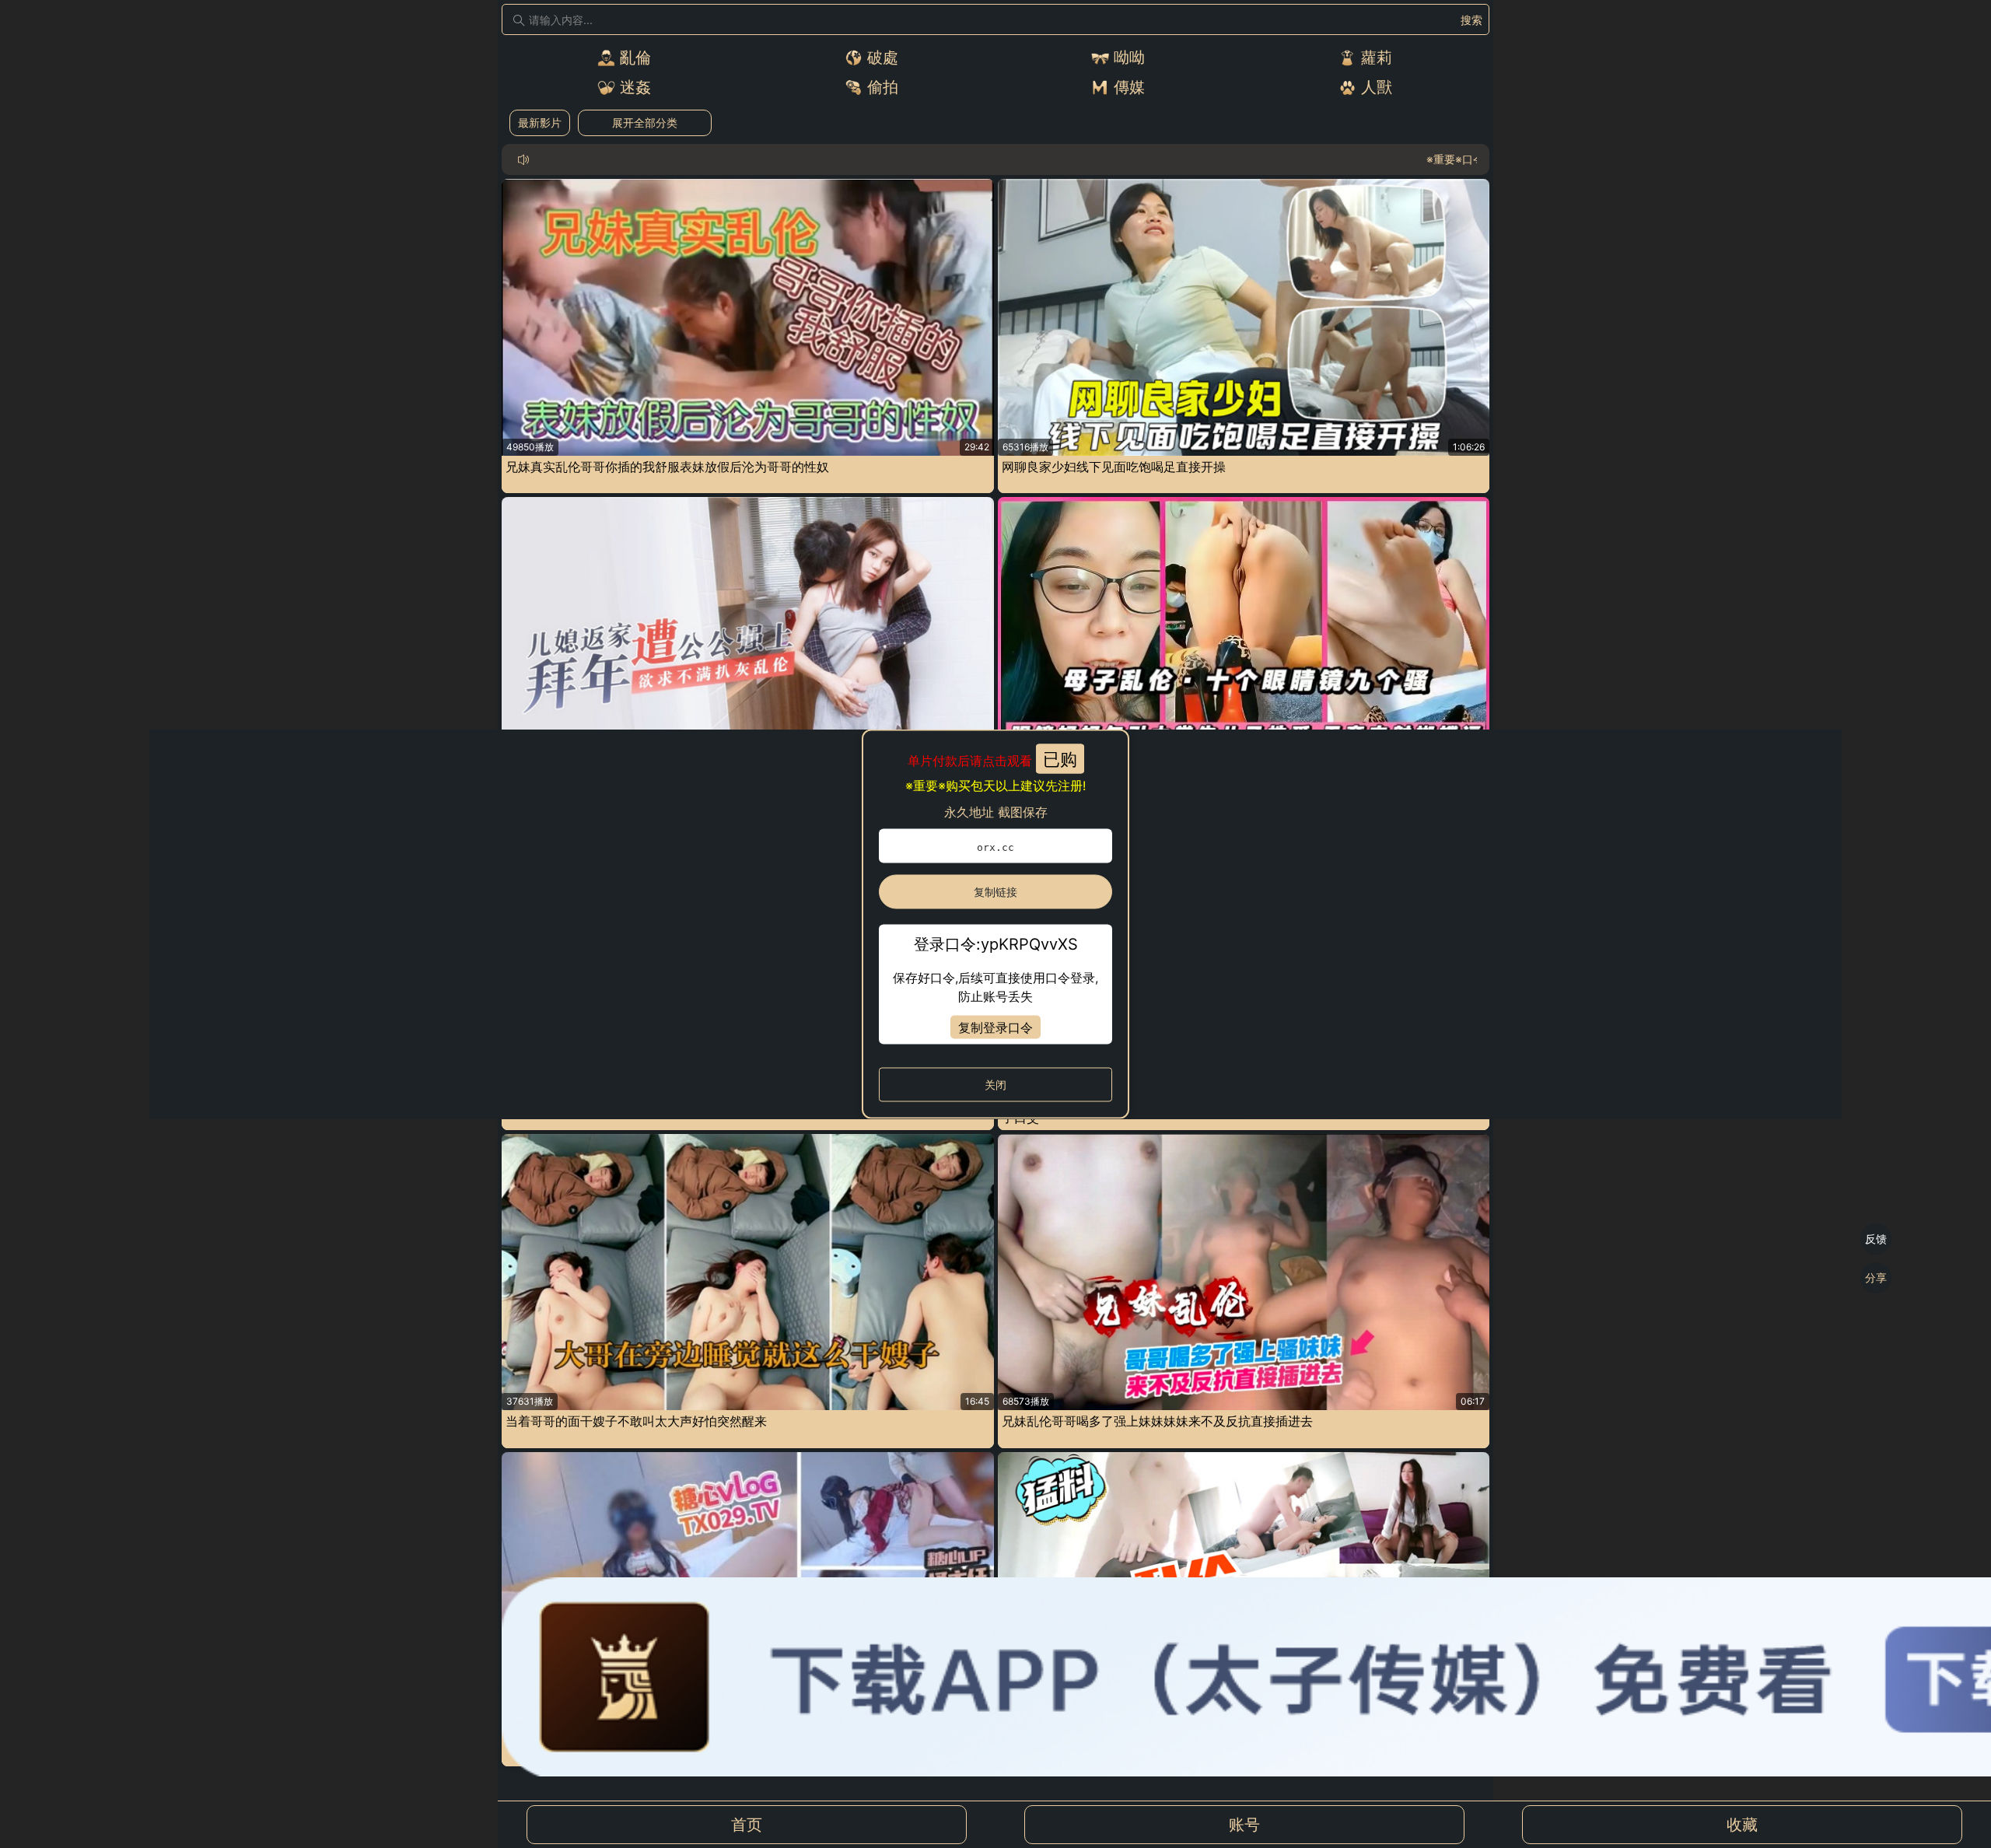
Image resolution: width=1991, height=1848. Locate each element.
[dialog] (995, 924)
